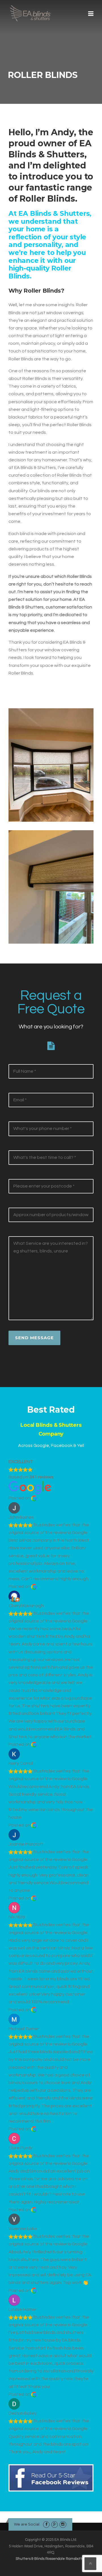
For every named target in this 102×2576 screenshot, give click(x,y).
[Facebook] (46, 2524)
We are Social (27, 2524)
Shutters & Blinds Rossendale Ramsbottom (51, 2559)
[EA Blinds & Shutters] (30, 13)
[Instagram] (63, 2524)
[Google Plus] (55, 2524)
